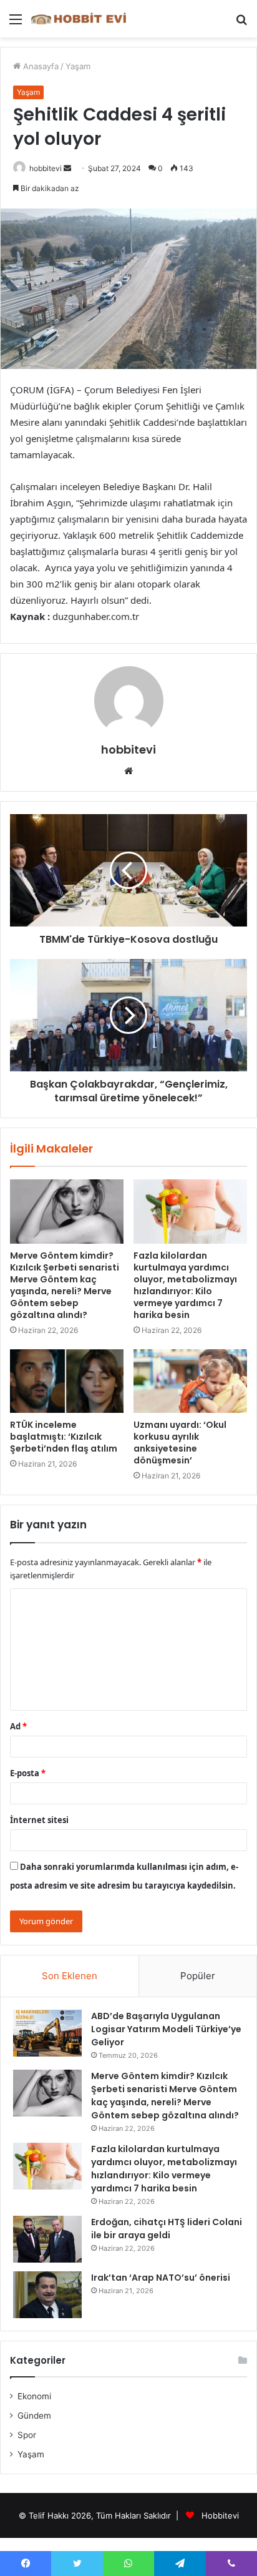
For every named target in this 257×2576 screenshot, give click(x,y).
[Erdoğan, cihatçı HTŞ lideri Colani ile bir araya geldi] (47, 2239)
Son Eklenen (70, 1976)
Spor (27, 2435)
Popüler (198, 1976)
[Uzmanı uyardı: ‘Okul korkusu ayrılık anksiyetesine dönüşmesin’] (190, 1381)
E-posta (28, 1773)
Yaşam (78, 66)
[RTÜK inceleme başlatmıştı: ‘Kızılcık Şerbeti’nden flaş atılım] (67, 1381)
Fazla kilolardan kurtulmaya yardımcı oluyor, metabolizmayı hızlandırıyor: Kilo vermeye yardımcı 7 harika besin (185, 1285)
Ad (18, 1726)
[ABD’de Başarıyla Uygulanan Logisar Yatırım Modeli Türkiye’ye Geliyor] (47, 2033)
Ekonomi (34, 2396)
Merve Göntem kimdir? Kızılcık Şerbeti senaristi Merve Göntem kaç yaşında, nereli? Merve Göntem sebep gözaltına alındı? (65, 1285)
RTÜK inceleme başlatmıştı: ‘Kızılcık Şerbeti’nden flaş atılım (64, 1437)
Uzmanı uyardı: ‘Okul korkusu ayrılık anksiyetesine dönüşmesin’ (180, 1443)
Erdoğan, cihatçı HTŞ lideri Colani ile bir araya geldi (167, 2229)
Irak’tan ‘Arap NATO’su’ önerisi (161, 2278)
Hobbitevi (220, 2515)
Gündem (34, 2416)
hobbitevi (46, 168)
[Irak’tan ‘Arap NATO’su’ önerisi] (47, 2295)
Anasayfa (40, 66)
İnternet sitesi (39, 1820)
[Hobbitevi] (81, 19)
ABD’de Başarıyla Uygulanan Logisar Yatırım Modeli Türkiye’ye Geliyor (166, 2029)
